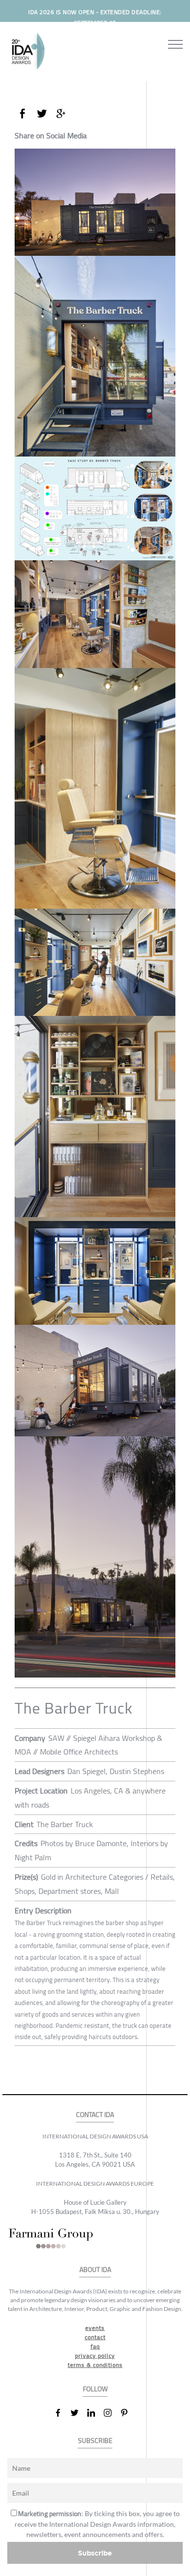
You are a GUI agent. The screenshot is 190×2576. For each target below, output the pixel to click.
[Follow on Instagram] (112, 2413)
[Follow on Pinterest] (128, 2413)
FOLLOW (95, 2389)
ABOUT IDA (95, 2270)
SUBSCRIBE (95, 2441)
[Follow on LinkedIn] (95, 2413)
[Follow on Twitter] (78, 2413)
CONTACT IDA (95, 2115)
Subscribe (95, 2553)
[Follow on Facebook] (62, 2413)
